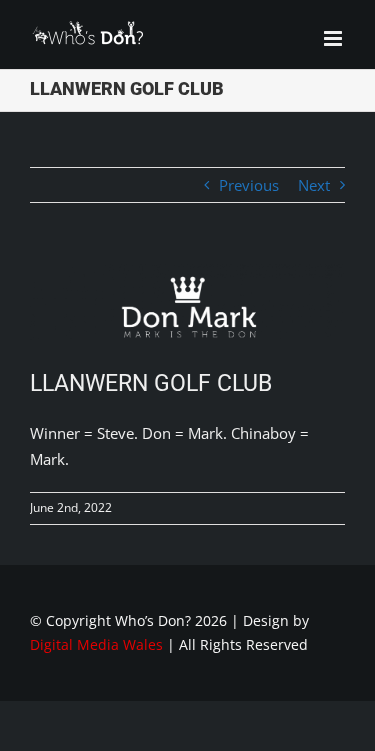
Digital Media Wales (96, 644)
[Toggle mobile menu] (334, 38)
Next (314, 185)
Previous (249, 185)
